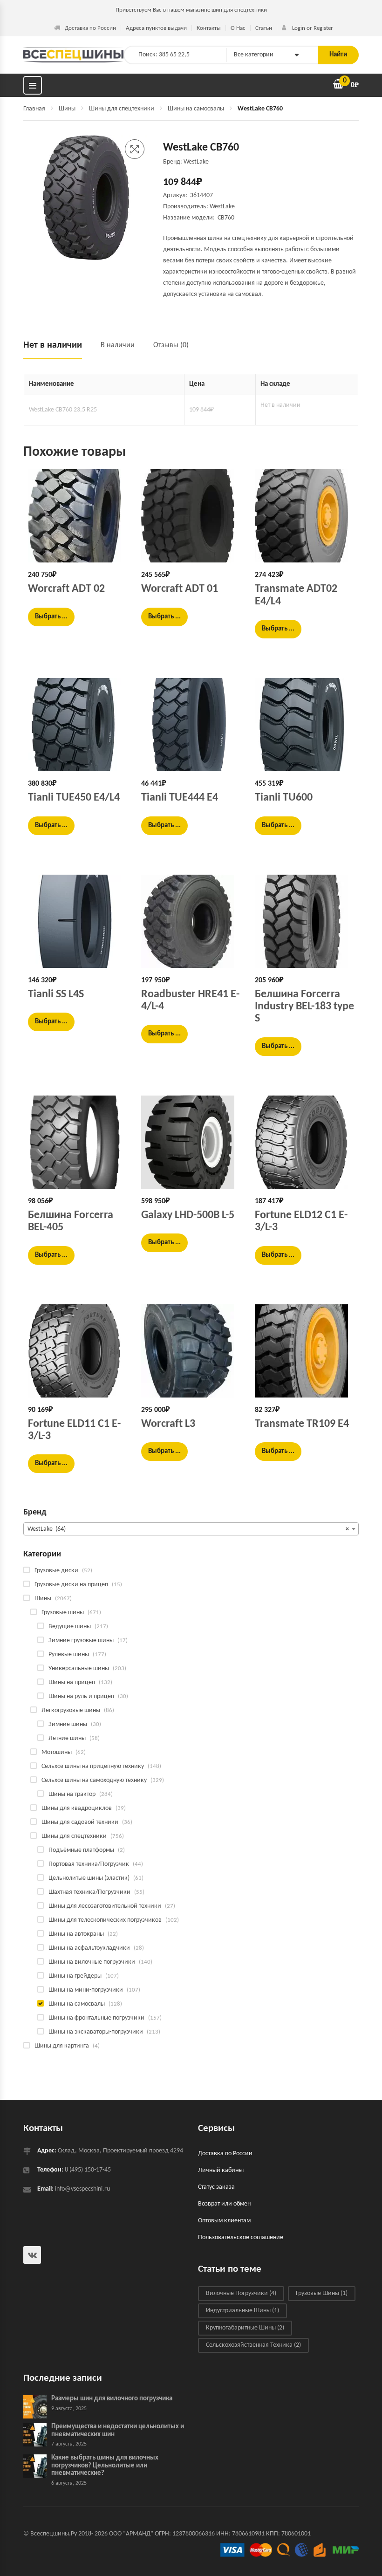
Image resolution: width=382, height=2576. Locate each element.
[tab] (57, 349)
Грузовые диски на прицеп (71, 1585)
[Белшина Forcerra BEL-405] (78, 1142)
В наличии (118, 345)
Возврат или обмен (224, 2204)
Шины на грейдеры (75, 1976)
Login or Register (312, 28)
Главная (34, 109)
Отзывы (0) (171, 345)
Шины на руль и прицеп (81, 1696)
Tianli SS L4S (56, 994)
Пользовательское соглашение (241, 2237)
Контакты (209, 28)
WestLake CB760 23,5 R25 (63, 410)
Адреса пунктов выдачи (156, 28)
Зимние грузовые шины (81, 1641)
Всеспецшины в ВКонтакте (32, 2255)
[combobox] (191, 1529)
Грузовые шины (63, 1613)
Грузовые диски (56, 1571)
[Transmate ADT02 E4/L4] (304, 516)
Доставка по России (90, 28)
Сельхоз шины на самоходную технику (94, 1780)
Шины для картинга (62, 2046)
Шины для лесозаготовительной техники (105, 1906)
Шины (67, 109)
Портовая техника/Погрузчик (89, 1864)
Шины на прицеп (72, 1682)
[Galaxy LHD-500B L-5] (191, 1142)
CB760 (226, 218)
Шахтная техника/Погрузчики (89, 1892)
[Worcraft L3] (191, 1351)
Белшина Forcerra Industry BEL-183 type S (304, 1007)
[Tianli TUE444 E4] (191, 725)
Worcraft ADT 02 (66, 589)
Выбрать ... (51, 617)
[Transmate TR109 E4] (304, 1351)
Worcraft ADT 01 (180, 589)
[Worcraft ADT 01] (191, 516)
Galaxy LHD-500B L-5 (188, 1215)
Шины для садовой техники (80, 1822)
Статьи (264, 28)
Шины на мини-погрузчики (86, 1990)
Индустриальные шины (242, 2311)
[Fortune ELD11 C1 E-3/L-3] (78, 1351)
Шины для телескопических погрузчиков (105, 1920)
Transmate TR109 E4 (302, 1424)
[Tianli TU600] (304, 725)
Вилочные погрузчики (241, 2293)
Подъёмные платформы (81, 1850)
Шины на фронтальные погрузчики (96, 2018)
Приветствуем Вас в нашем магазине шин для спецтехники (191, 10)
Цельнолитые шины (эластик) (89, 1878)
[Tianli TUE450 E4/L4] (78, 725)
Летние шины (67, 1738)
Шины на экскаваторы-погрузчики (96, 2032)
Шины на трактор (72, 1794)
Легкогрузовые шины (71, 1710)
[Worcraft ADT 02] (78, 516)
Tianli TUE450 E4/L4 (74, 798)
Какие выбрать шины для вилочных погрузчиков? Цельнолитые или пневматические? (105, 2466)
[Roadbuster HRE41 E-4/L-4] (191, 921)
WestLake (222, 207)
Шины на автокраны (76, 1934)
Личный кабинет (221, 2170)
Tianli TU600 (284, 798)
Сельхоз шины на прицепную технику (93, 1766)
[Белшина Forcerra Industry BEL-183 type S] (304, 921)
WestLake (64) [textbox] (188, 1529)
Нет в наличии (53, 345)
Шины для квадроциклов (77, 1808)
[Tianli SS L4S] (78, 921)
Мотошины (57, 1752)
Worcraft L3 (168, 1424)
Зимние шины (68, 1724)
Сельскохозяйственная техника (253, 2345)
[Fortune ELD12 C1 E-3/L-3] (304, 1142)
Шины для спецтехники (122, 109)
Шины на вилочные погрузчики (92, 1962)
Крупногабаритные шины (245, 2328)
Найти (338, 55)
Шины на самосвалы (196, 109)
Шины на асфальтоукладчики (89, 1948)
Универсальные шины (79, 1668)
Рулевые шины (69, 1655)
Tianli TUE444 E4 (180, 798)
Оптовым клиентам (224, 2221)
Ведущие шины (70, 1627)
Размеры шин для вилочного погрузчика (112, 2399)
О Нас (238, 28)
